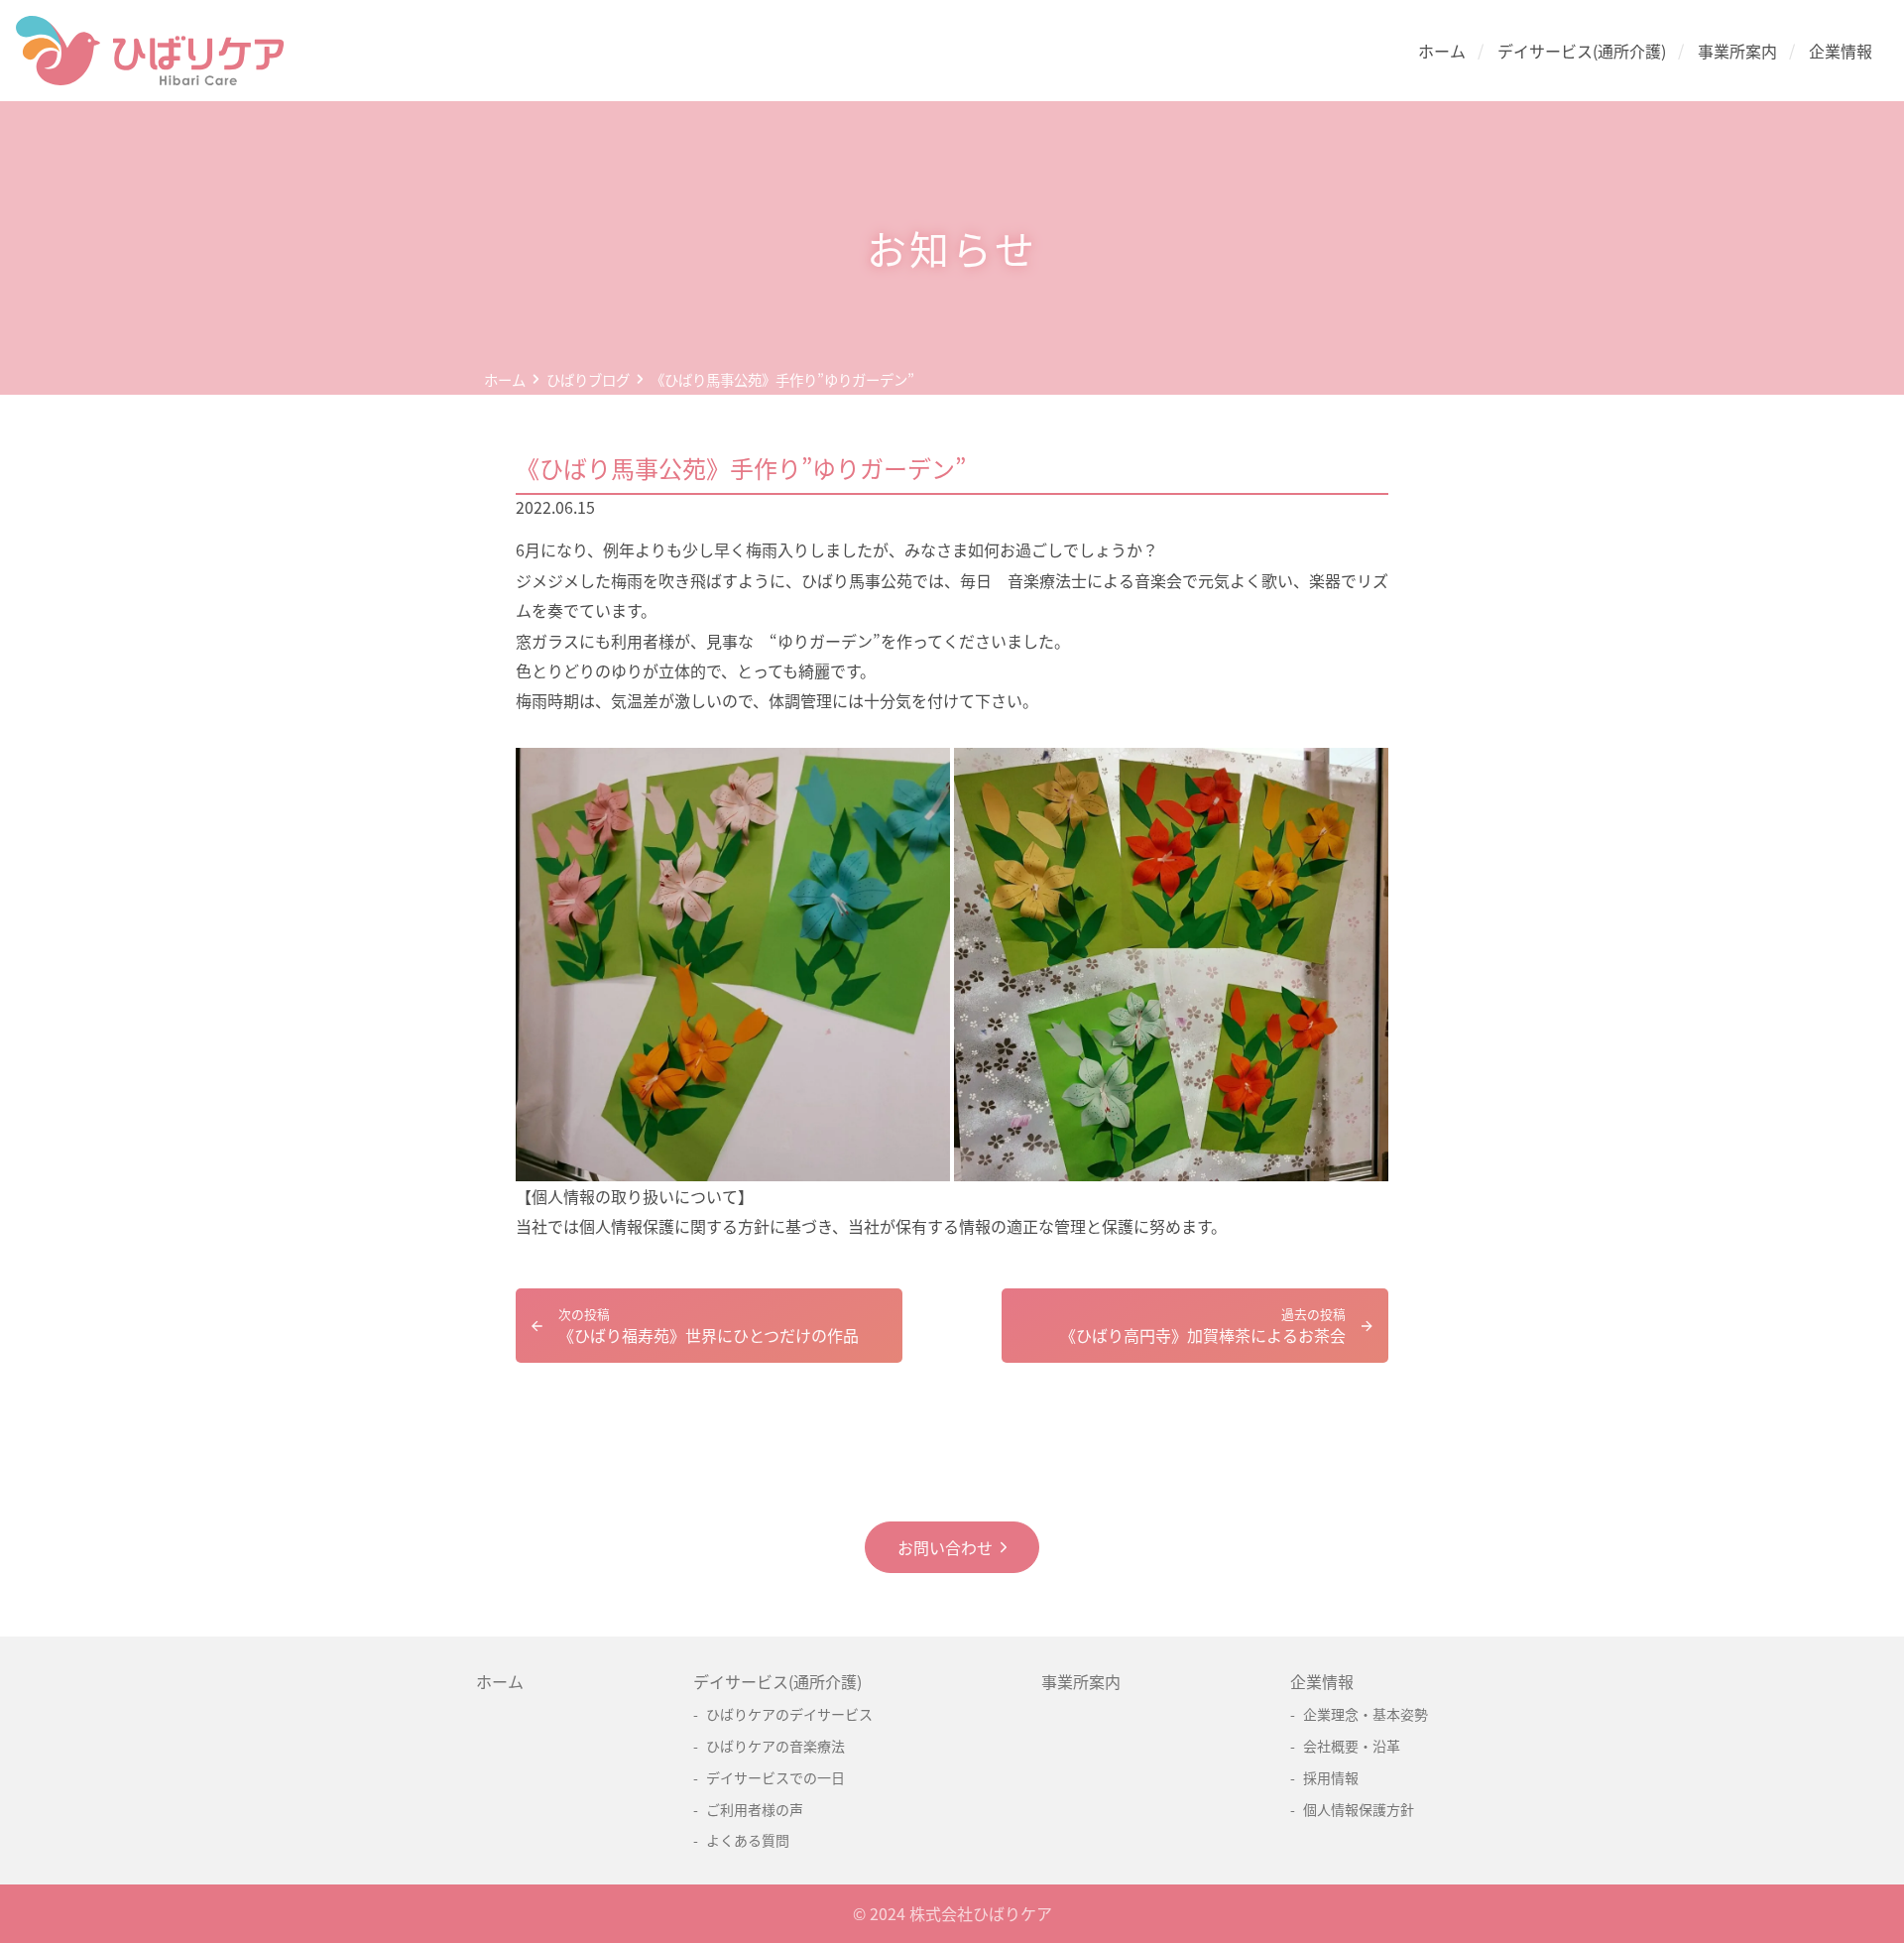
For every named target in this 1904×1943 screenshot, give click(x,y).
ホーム (1442, 51)
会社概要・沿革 (1352, 1746)
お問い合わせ (945, 1547)
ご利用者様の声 (755, 1809)
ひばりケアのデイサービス (789, 1714)
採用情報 (1331, 1777)
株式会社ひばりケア (981, 1913)
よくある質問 (748, 1840)
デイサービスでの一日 (775, 1777)
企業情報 (1841, 51)
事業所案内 (1737, 51)
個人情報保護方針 (1359, 1809)
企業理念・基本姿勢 (1366, 1714)
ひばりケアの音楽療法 (775, 1746)
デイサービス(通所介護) (1582, 51)
